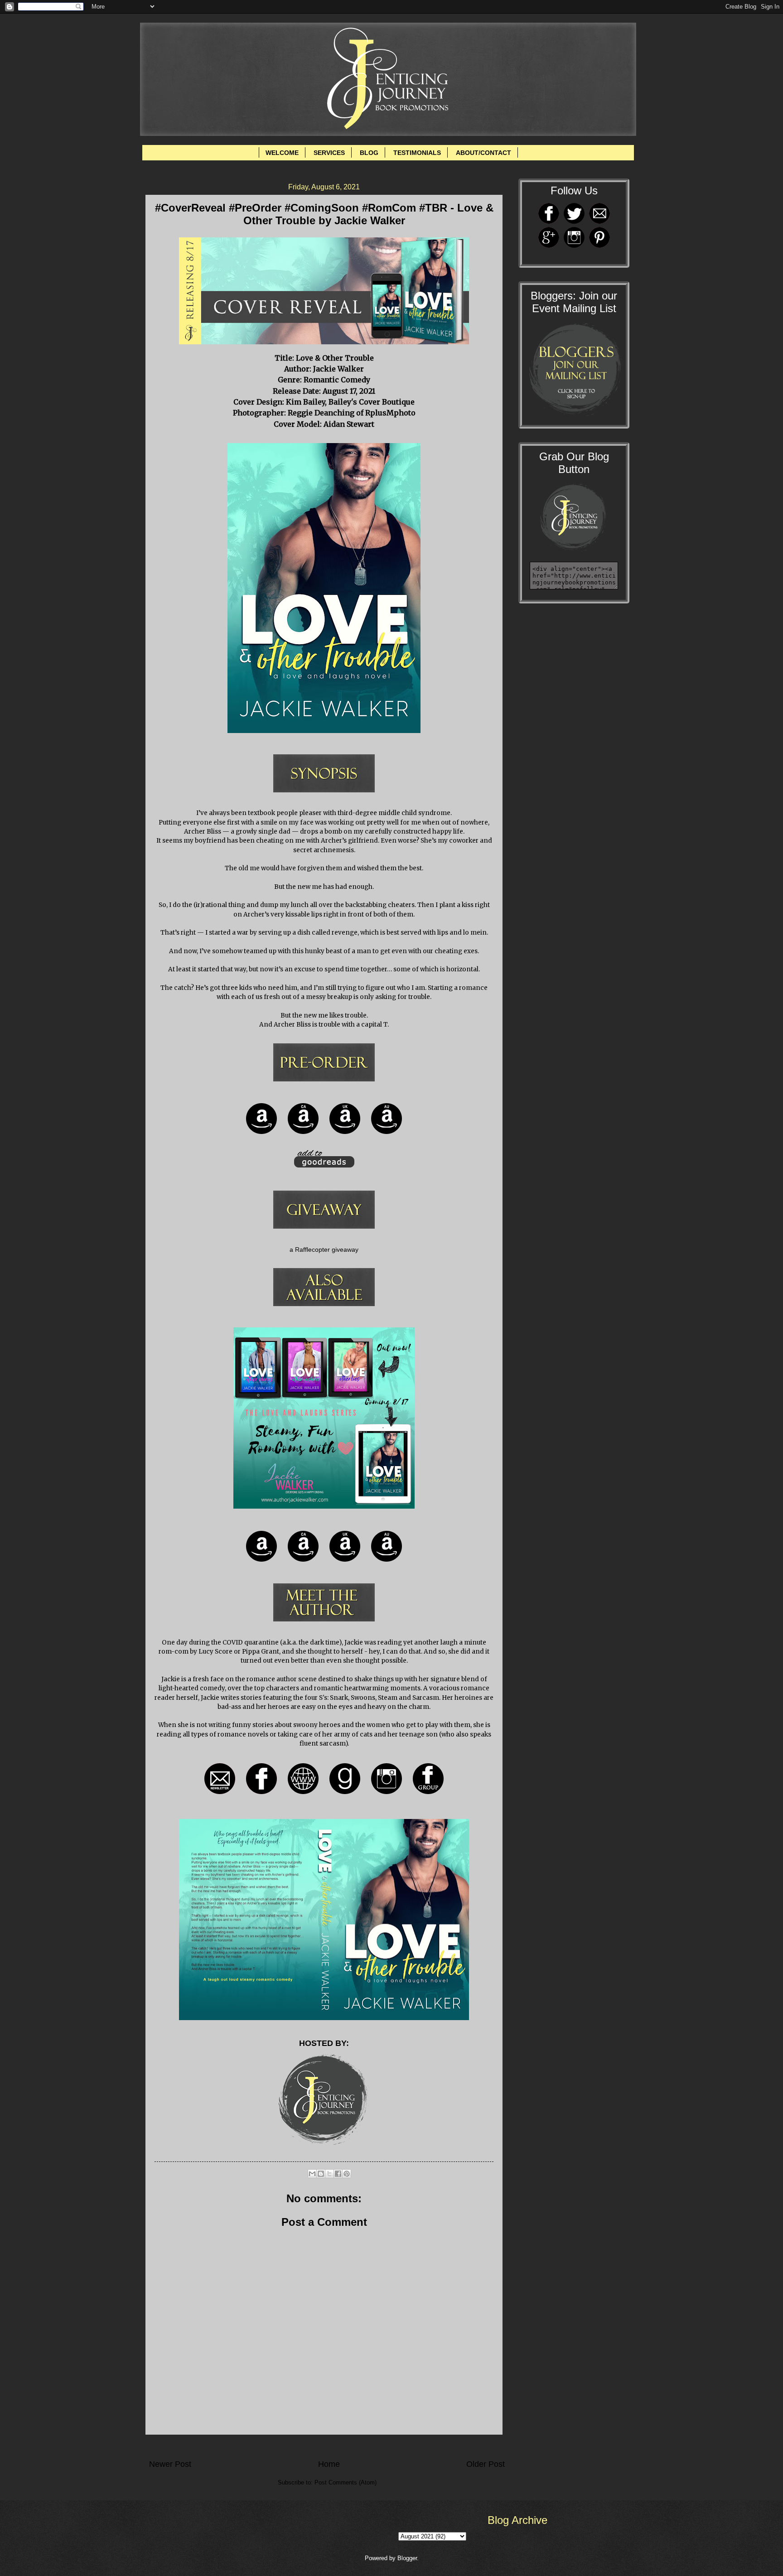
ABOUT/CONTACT (483, 153)
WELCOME (282, 153)
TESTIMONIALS (417, 153)
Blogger (407, 2558)
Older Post (486, 2464)
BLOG (369, 153)
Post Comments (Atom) (346, 2482)
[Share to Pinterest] (347, 2174)
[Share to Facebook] (338, 2174)
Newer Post (170, 2464)
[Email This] (312, 2174)
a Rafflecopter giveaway (324, 1250)
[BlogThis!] (321, 2174)
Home (329, 2464)
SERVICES (329, 153)
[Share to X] (329, 2174)
